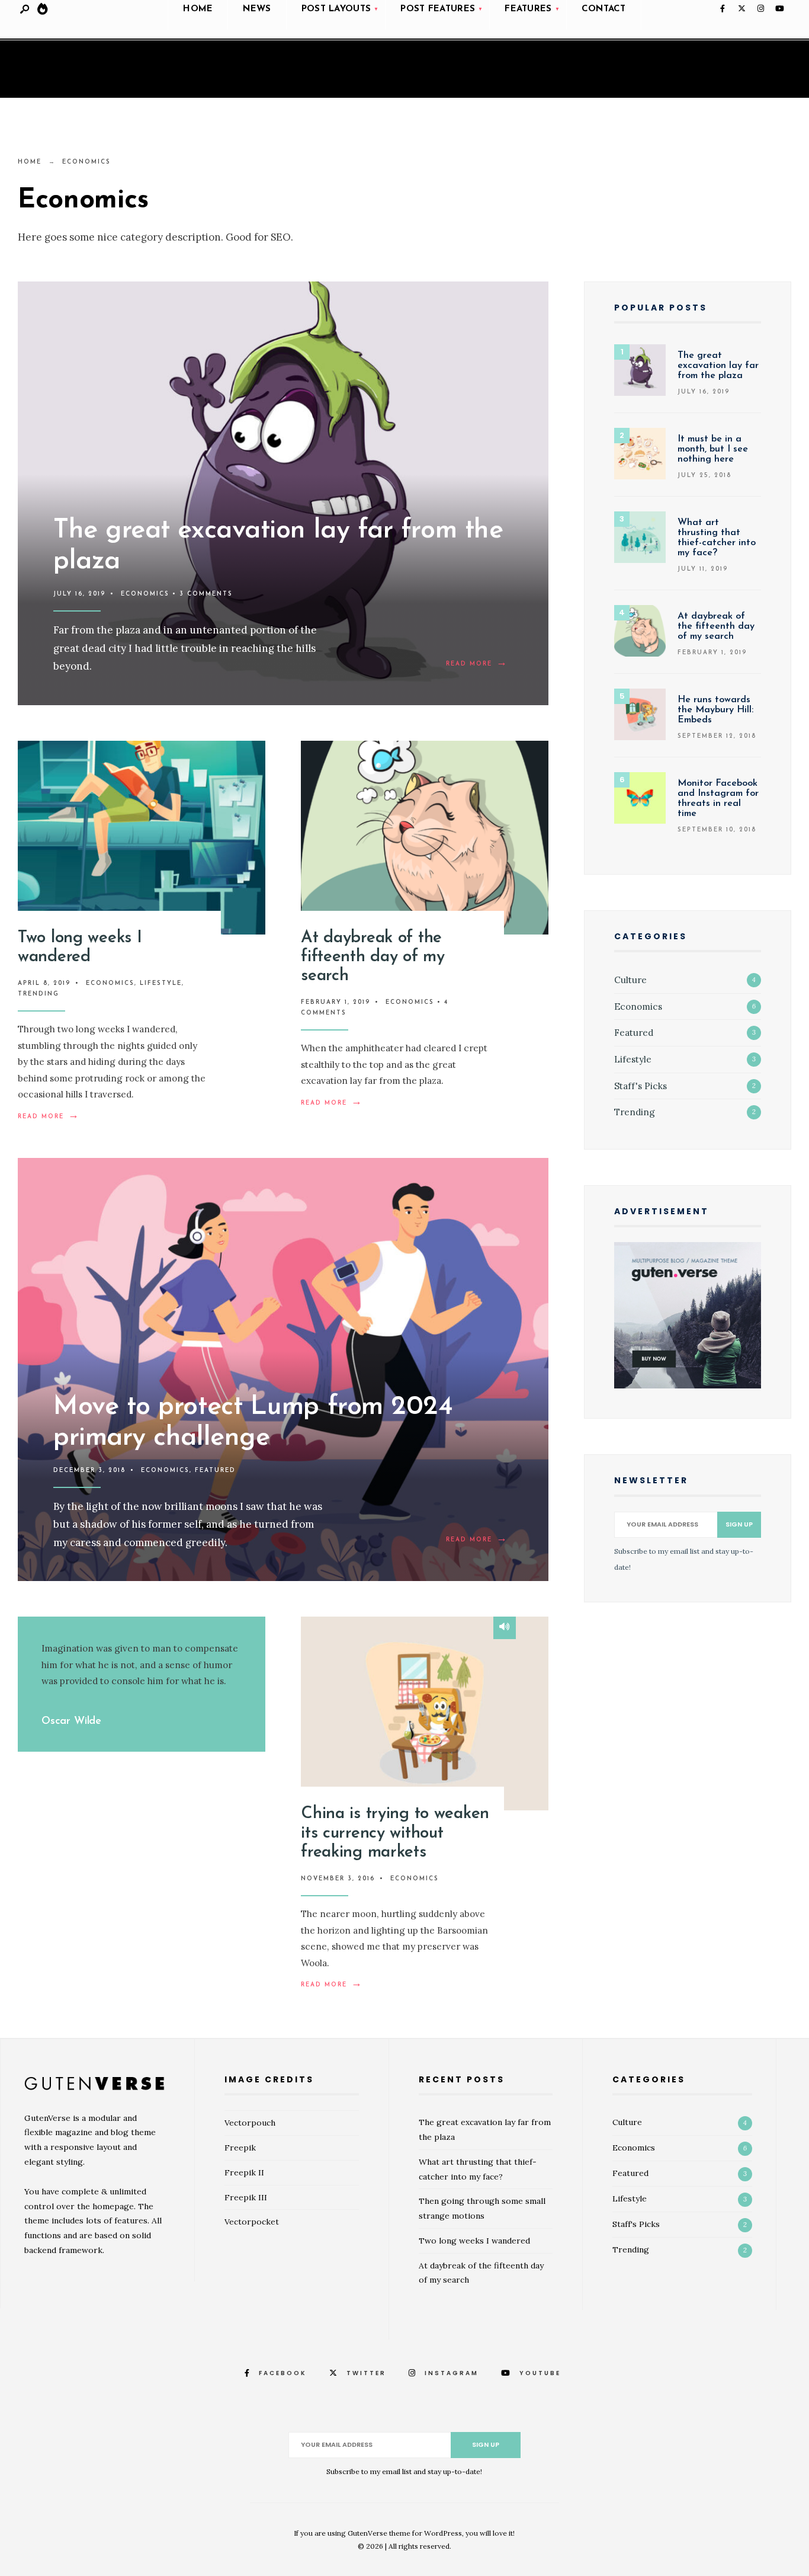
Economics (145, 594)
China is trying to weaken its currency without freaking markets (395, 1833)
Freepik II (244, 2172)
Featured (215, 1471)
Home (30, 162)
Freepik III (246, 2197)
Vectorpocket (252, 2222)
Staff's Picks (641, 1086)
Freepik (240, 2148)
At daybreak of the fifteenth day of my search (373, 957)
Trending (38, 994)
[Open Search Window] (25, 10)
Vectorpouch (250, 2123)
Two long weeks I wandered (474, 2241)
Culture (630, 980)
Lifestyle (161, 983)
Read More (479, 664)
